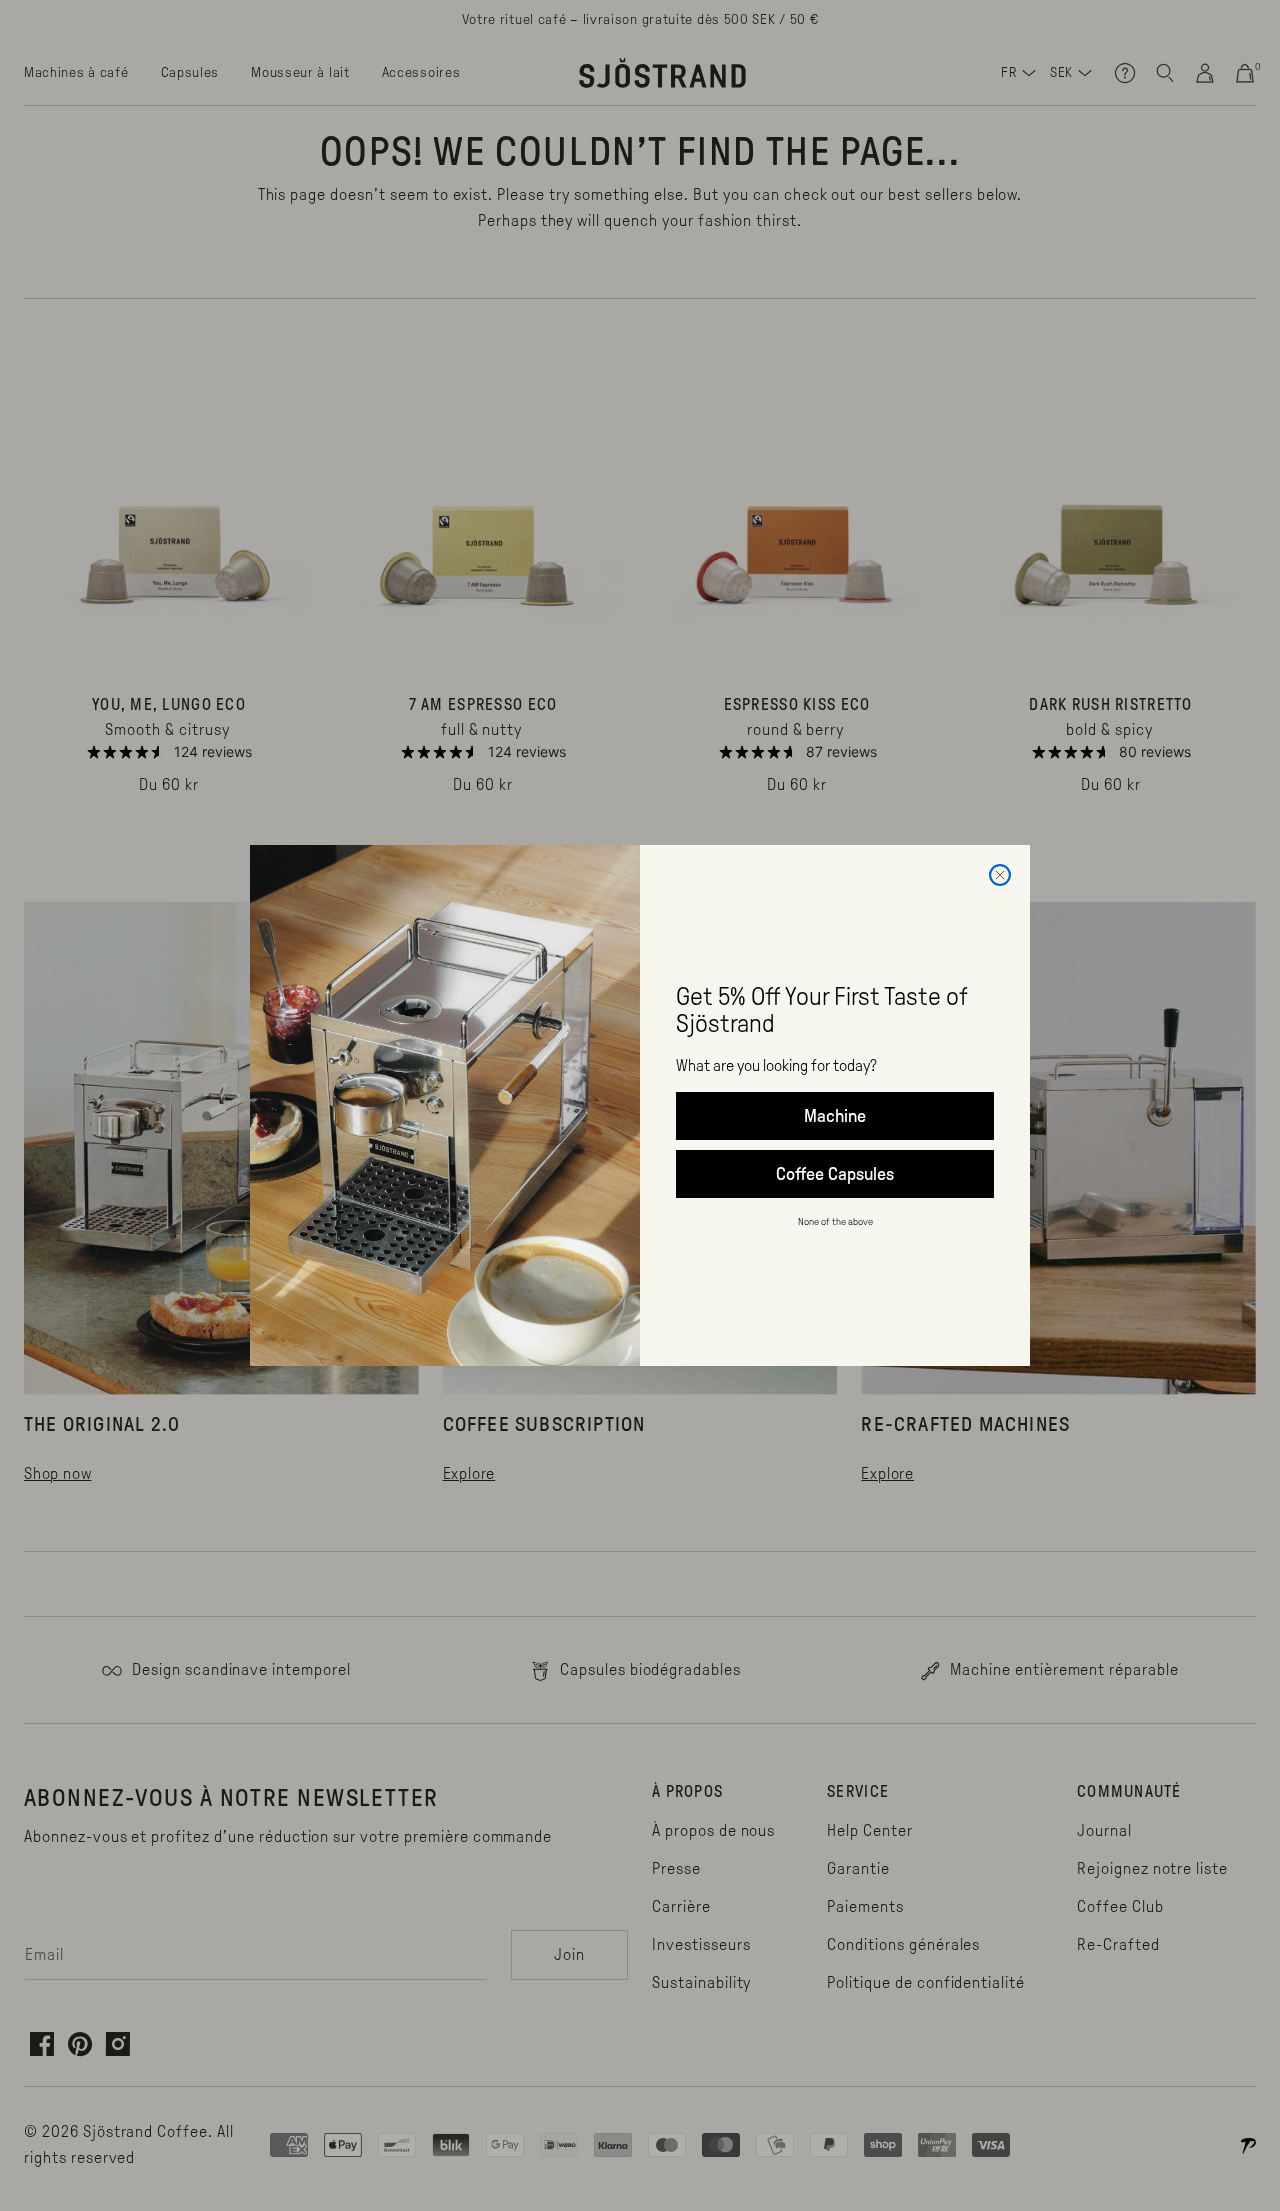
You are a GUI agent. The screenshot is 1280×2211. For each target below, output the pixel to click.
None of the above (835, 1221)
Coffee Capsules (835, 1174)
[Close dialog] (1000, 875)
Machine (835, 1116)
